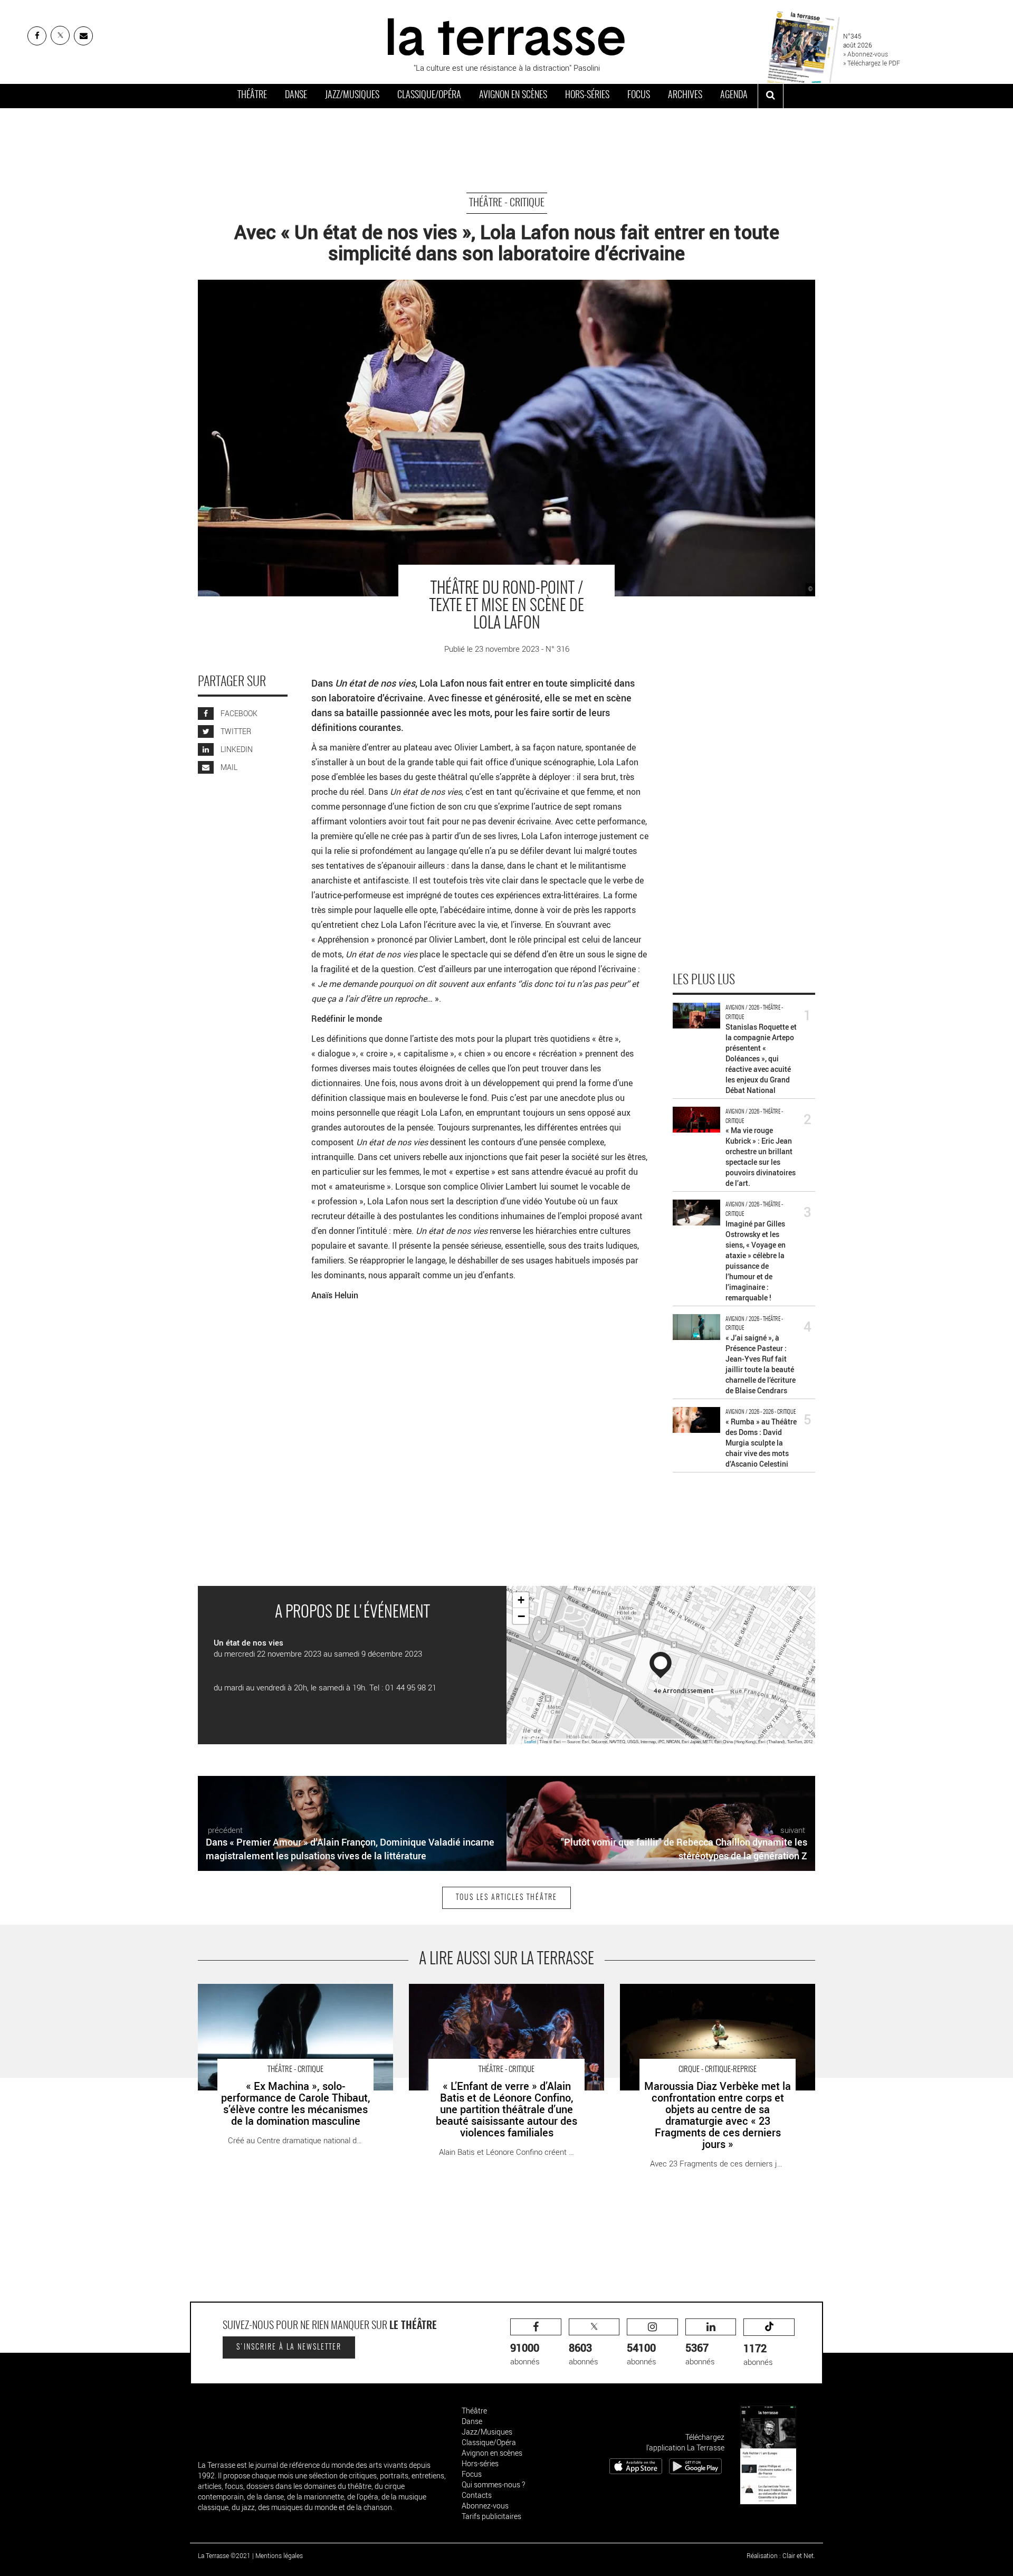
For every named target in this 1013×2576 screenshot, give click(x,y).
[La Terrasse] (506, 35)
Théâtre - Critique (507, 203)
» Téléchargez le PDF (872, 63)
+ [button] (521, 1600)
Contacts (477, 2495)
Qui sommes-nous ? (493, 2484)
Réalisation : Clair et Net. (781, 2555)
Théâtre (252, 96)
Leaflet (530, 1741)
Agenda (734, 96)
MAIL (228, 767)
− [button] (521, 1616)
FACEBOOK (238, 713)
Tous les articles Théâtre (506, 1898)
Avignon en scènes (513, 96)
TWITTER (235, 731)
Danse (296, 96)
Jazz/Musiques (352, 96)
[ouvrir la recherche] (771, 96)
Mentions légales (279, 2555)
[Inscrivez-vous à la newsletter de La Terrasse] (83, 36)
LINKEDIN (236, 749)
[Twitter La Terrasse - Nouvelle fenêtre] (60, 35)
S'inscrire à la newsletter (289, 2347)
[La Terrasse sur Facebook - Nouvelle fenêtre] (37, 36)
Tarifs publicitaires (491, 2516)
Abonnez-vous (485, 2506)
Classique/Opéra (429, 96)
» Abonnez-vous (866, 54)
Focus (639, 96)
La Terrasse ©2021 (224, 2555)
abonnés (525, 2354)
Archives (685, 96)
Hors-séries (587, 96)
